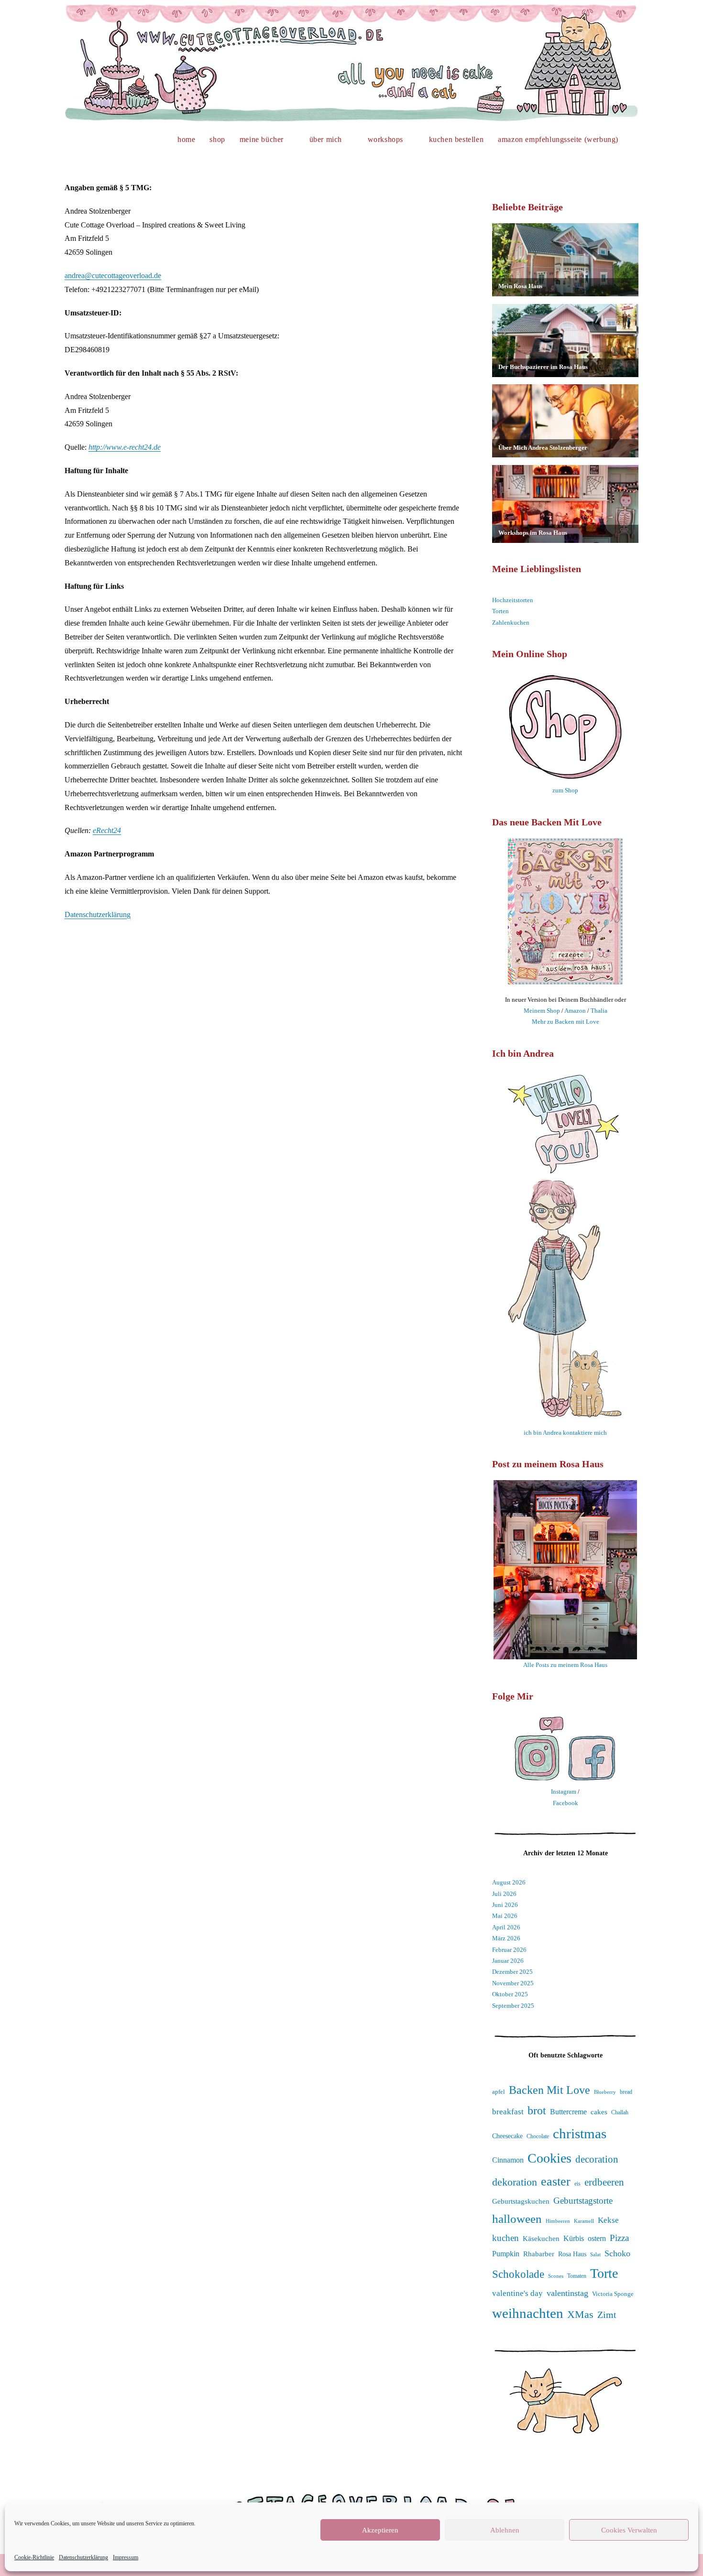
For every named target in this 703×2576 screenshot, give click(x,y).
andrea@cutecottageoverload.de (113, 276)
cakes (599, 2112)
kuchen (505, 2238)
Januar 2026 (508, 1961)
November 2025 (513, 1983)
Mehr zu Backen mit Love (566, 1022)
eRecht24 (107, 830)
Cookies (549, 2158)
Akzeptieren (380, 2530)
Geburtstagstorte (583, 2201)
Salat (595, 2254)
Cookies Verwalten (629, 2530)
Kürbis (574, 2238)
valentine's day (517, 2293)
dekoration (515, 2182)
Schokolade (518, 2274)
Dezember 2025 (512, 1972)
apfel (499, 2092)
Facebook (566, 1803)
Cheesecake (507, 2136)
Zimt (607, 2315)
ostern (597, 2239)
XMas (580, 2314)
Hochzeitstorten (513, 600)
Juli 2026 (504, 1894)
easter (556, 2181)
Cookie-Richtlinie (34, 2557)
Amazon (575, 1011)
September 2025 (513, 2006)
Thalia (599, 1011)
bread (626, 2092)
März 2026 (506, 1938)
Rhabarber (539, 2254)
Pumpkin (506, 2254)
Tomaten (577, 2276)
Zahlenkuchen (511, 622)
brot (537, 2111)
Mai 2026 (505, 1916)
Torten (500, 611)
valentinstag (567, 2293)
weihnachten (528, 2313)
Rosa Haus (572, 2254)
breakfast (508, 2112)
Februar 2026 (509, 1950)
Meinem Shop (542, 1011)
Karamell (584, 2221)
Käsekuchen (541, 2239)
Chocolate (538, 2137)
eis (577, 2184)
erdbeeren (604, 2182)
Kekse (608, 2220)
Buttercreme (568, 2112)
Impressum (126, 2557)
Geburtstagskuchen (521, 2201)
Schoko (617, 2253)
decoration (597, 2159)
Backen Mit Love (549, 2090)
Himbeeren (558, 2221)
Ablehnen (505, 2530)
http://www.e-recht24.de (125, 447)
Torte (604, 2273)
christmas (580, 2133)
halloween (517, 2219)
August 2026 (509, 1882)
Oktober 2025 (510, 1994)
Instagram (564, 1791)
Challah (620, 2112)
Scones (556, 2276)
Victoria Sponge (613, 2294)
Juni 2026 (505, 1905)
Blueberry (605, 2092)
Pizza (619, 2238)
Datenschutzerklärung (83, 2557)
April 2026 (506, 1927)
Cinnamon (508, 2160)
